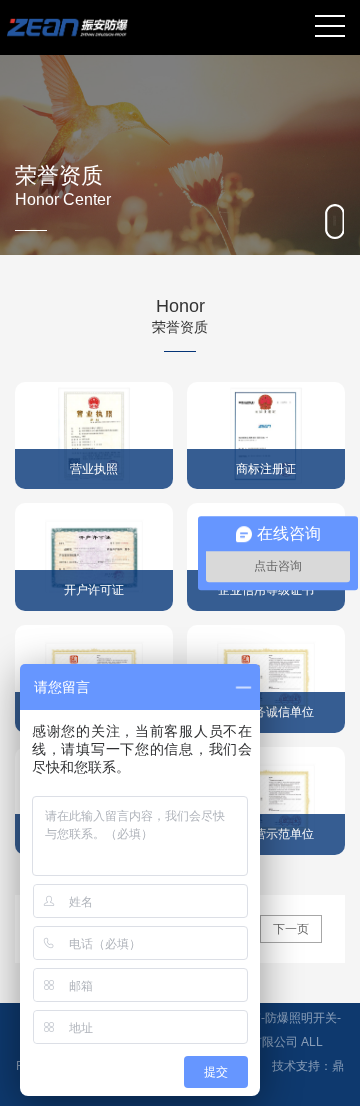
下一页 (291, 929)
